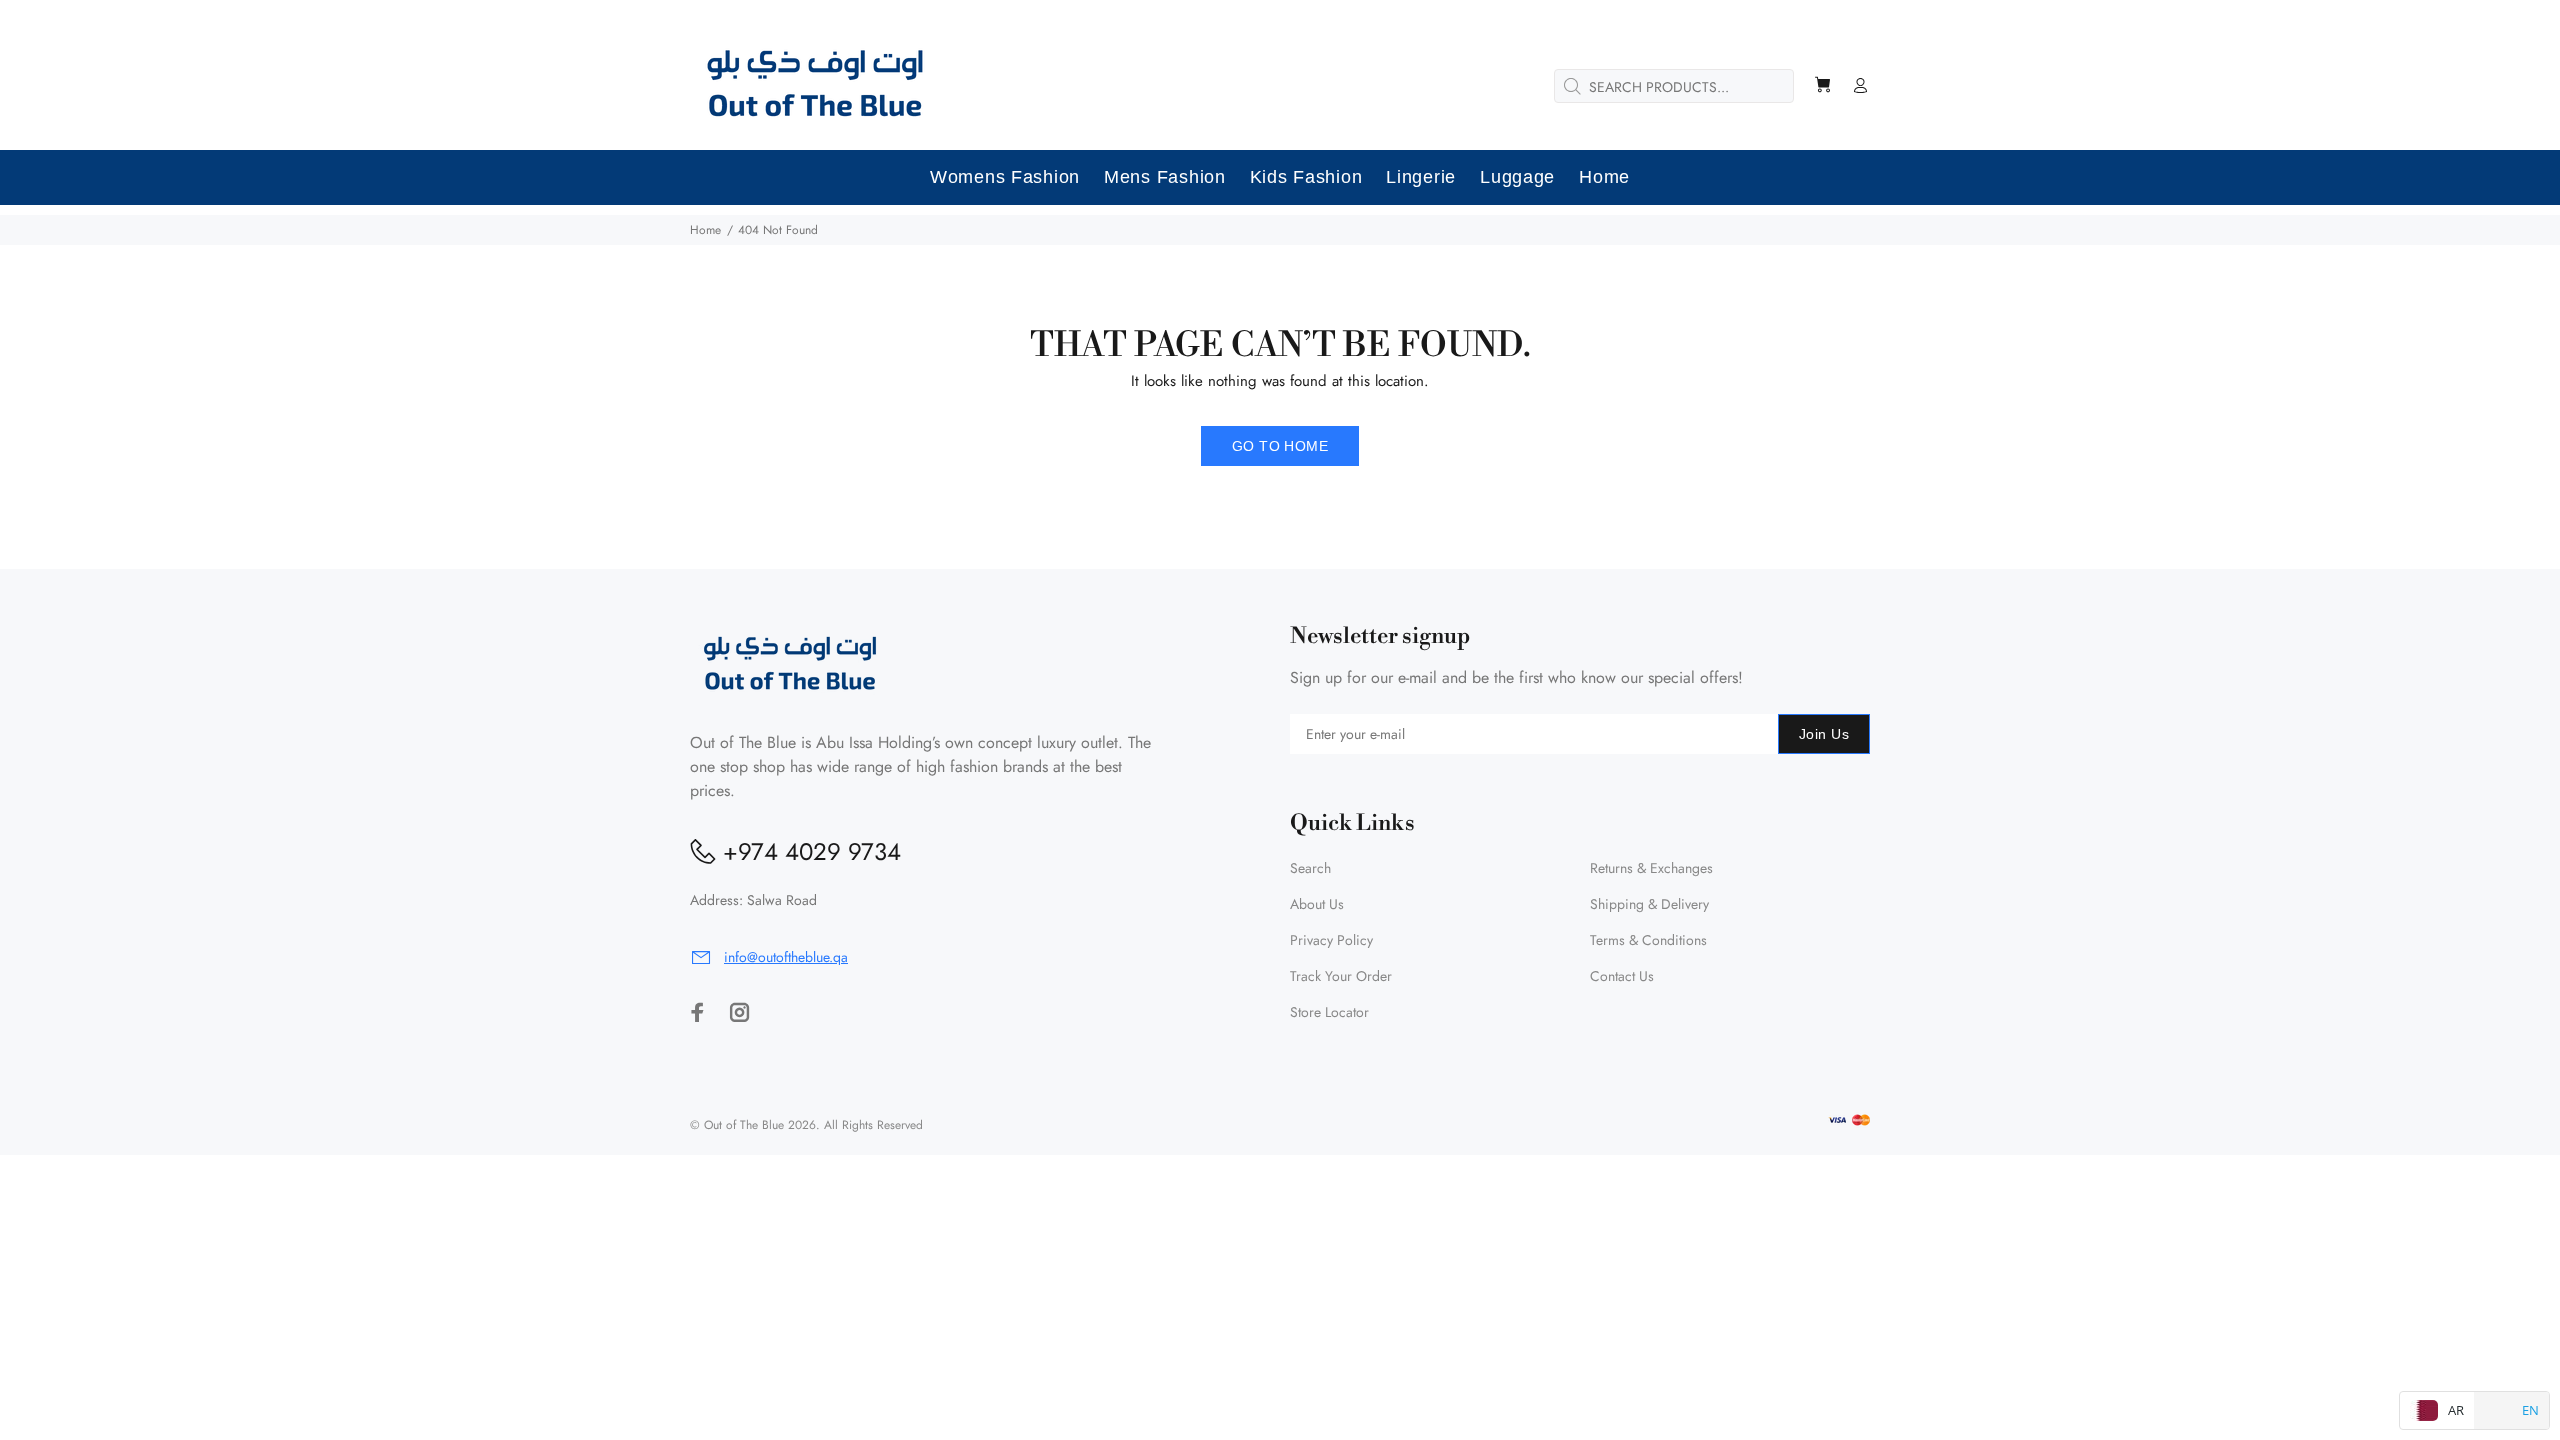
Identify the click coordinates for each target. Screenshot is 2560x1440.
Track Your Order (1341, 976)
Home (705, 230)
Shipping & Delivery (1649, 904)
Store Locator (1329, 1012)
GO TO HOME (1280, 446)
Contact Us (1622, 976)
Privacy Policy (1331, 940)
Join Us (1824, 734)
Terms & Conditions (1648, 940)
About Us (1317, 904)
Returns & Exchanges (1651, 868)
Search (1310, 868)
